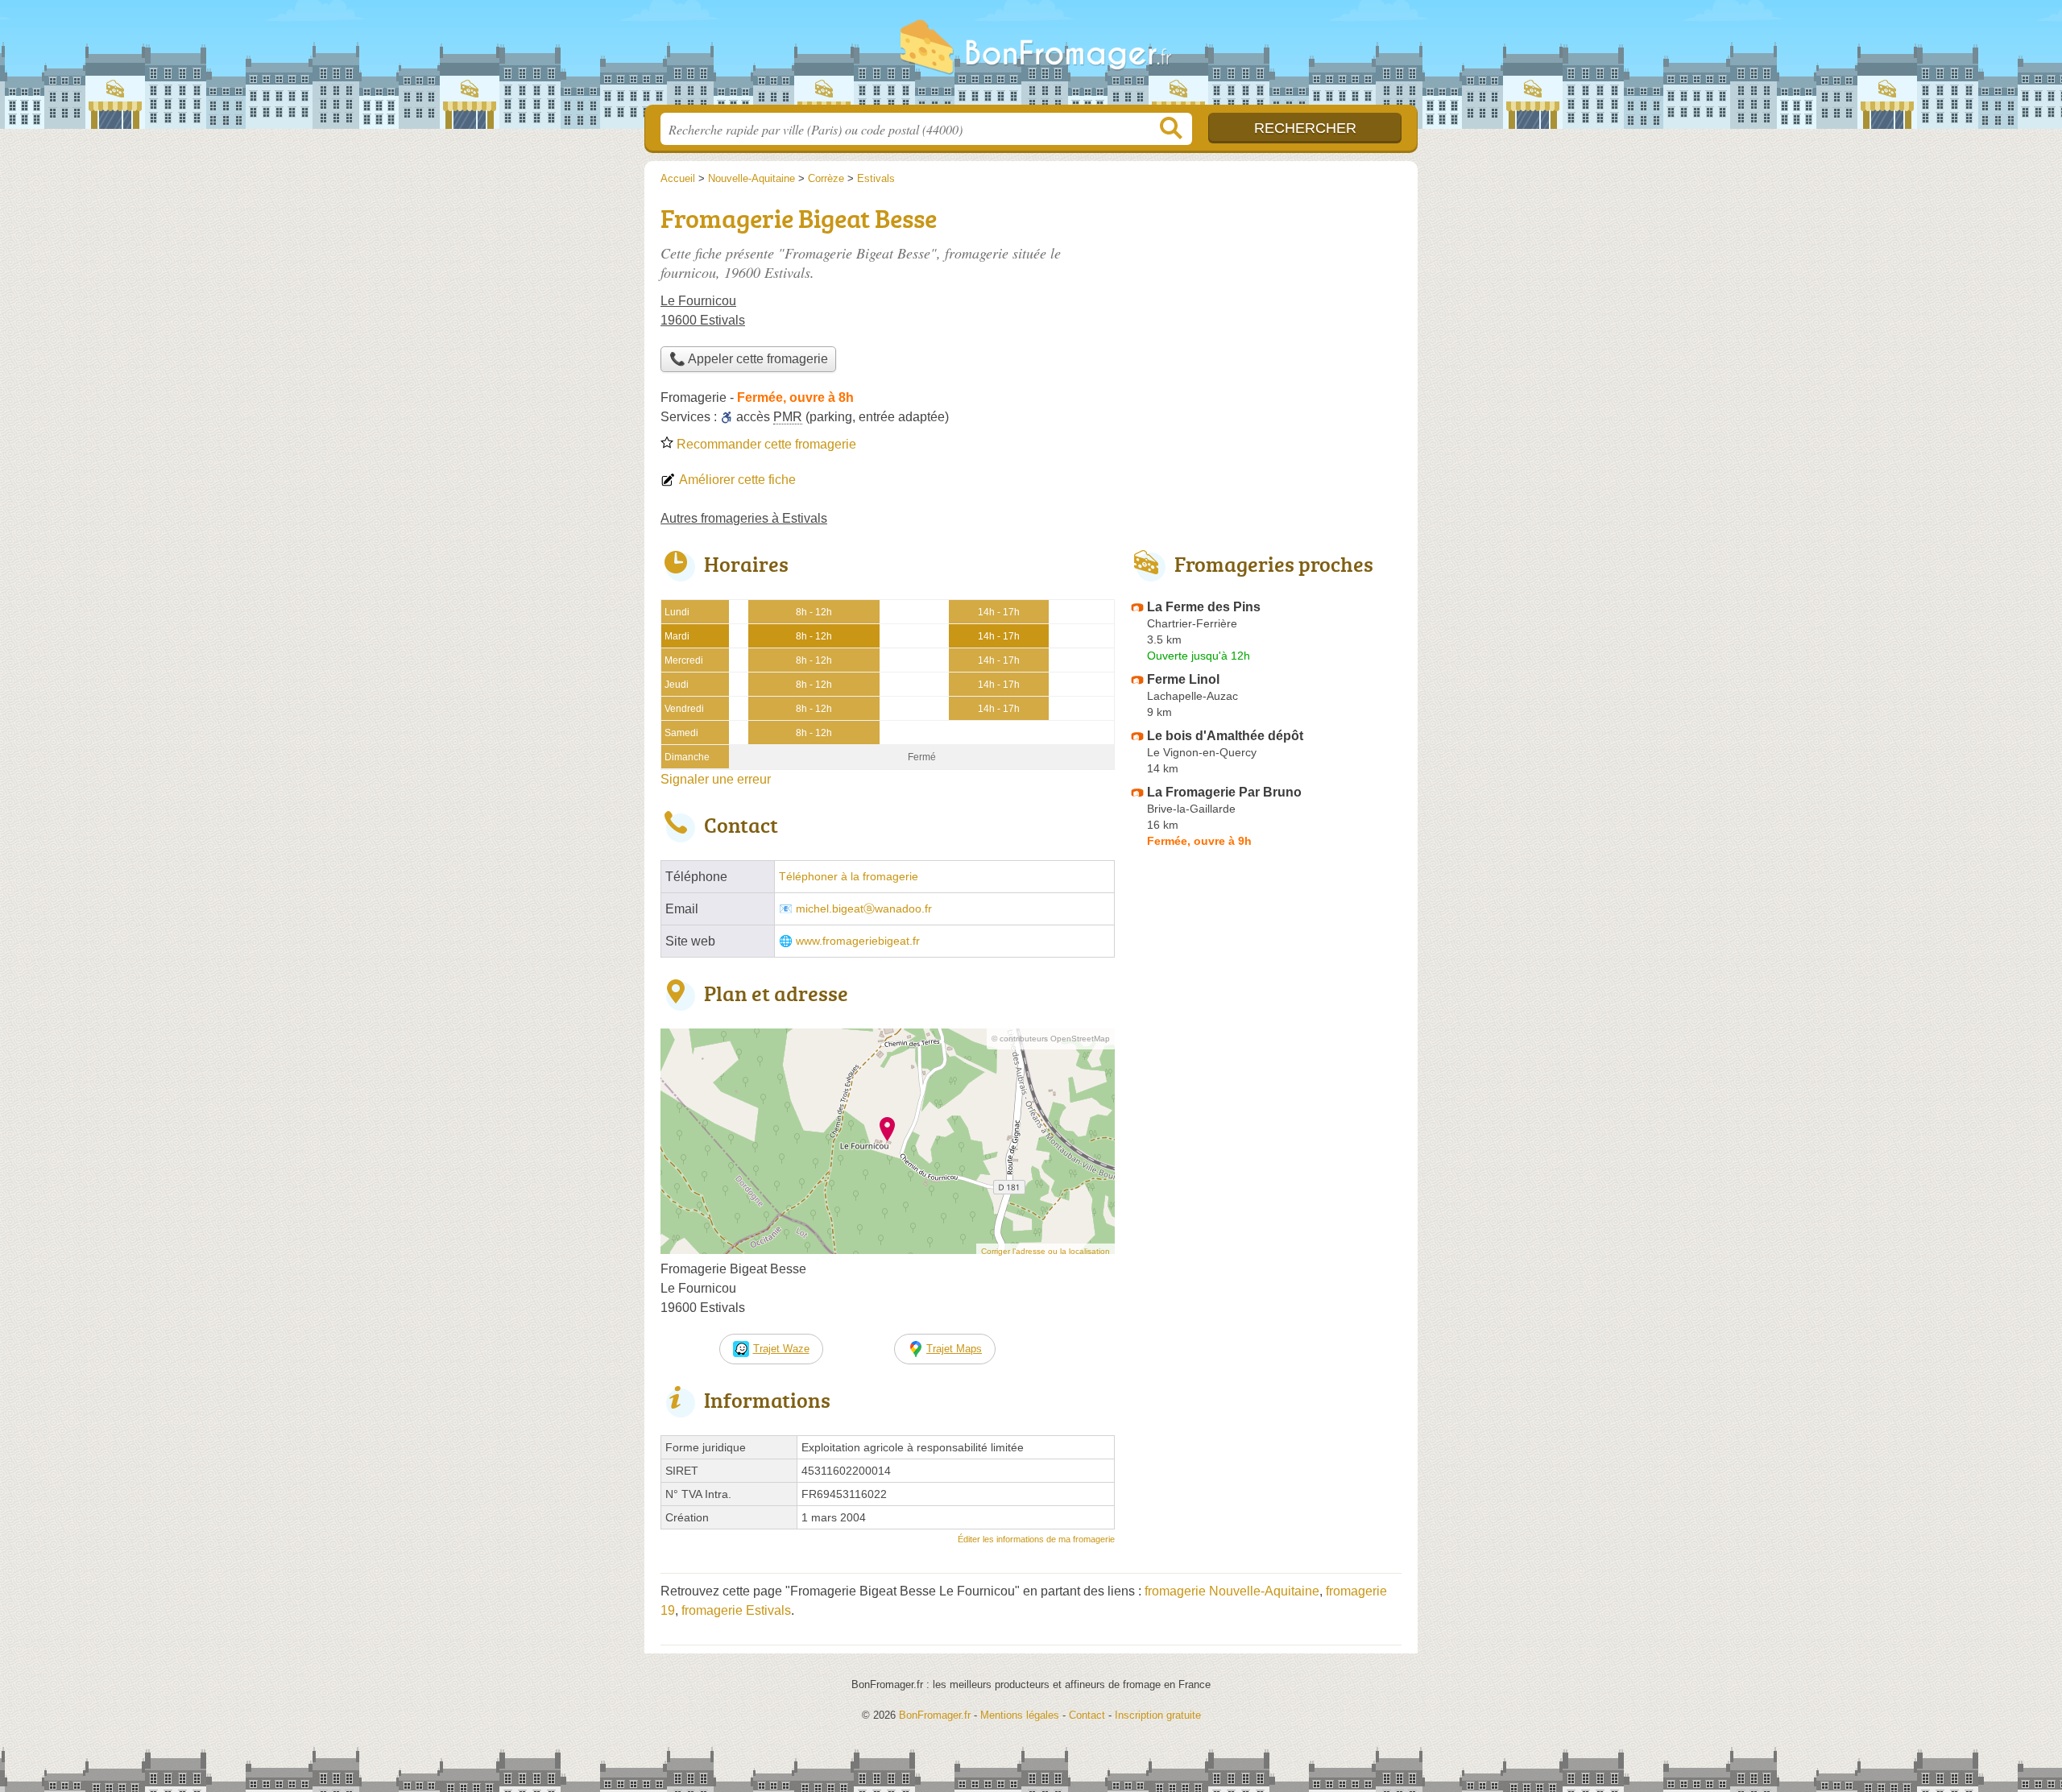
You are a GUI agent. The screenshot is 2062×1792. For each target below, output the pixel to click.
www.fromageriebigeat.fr (858, 941)
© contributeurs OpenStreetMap (1051, 1039)
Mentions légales (1020, 1715)
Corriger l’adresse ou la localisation (1045, 1251)
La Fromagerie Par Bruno (1224, 792)
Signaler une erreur (716, 779)
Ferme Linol (1183, 679)
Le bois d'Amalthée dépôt (1225, 736)
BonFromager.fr (1031, 57)
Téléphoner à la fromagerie (849, 877)
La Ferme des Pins (1204, 607)
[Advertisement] (1266, 1229)
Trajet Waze (781, 1349)
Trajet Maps (954, 1349)
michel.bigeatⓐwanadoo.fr (864, 909)
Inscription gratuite (1158, 1715)
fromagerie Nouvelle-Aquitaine (1232, 1591)
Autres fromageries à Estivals (744, 518)
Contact (1087, 1715)
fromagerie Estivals (736, 1610)
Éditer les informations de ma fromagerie (1036, 1539)
